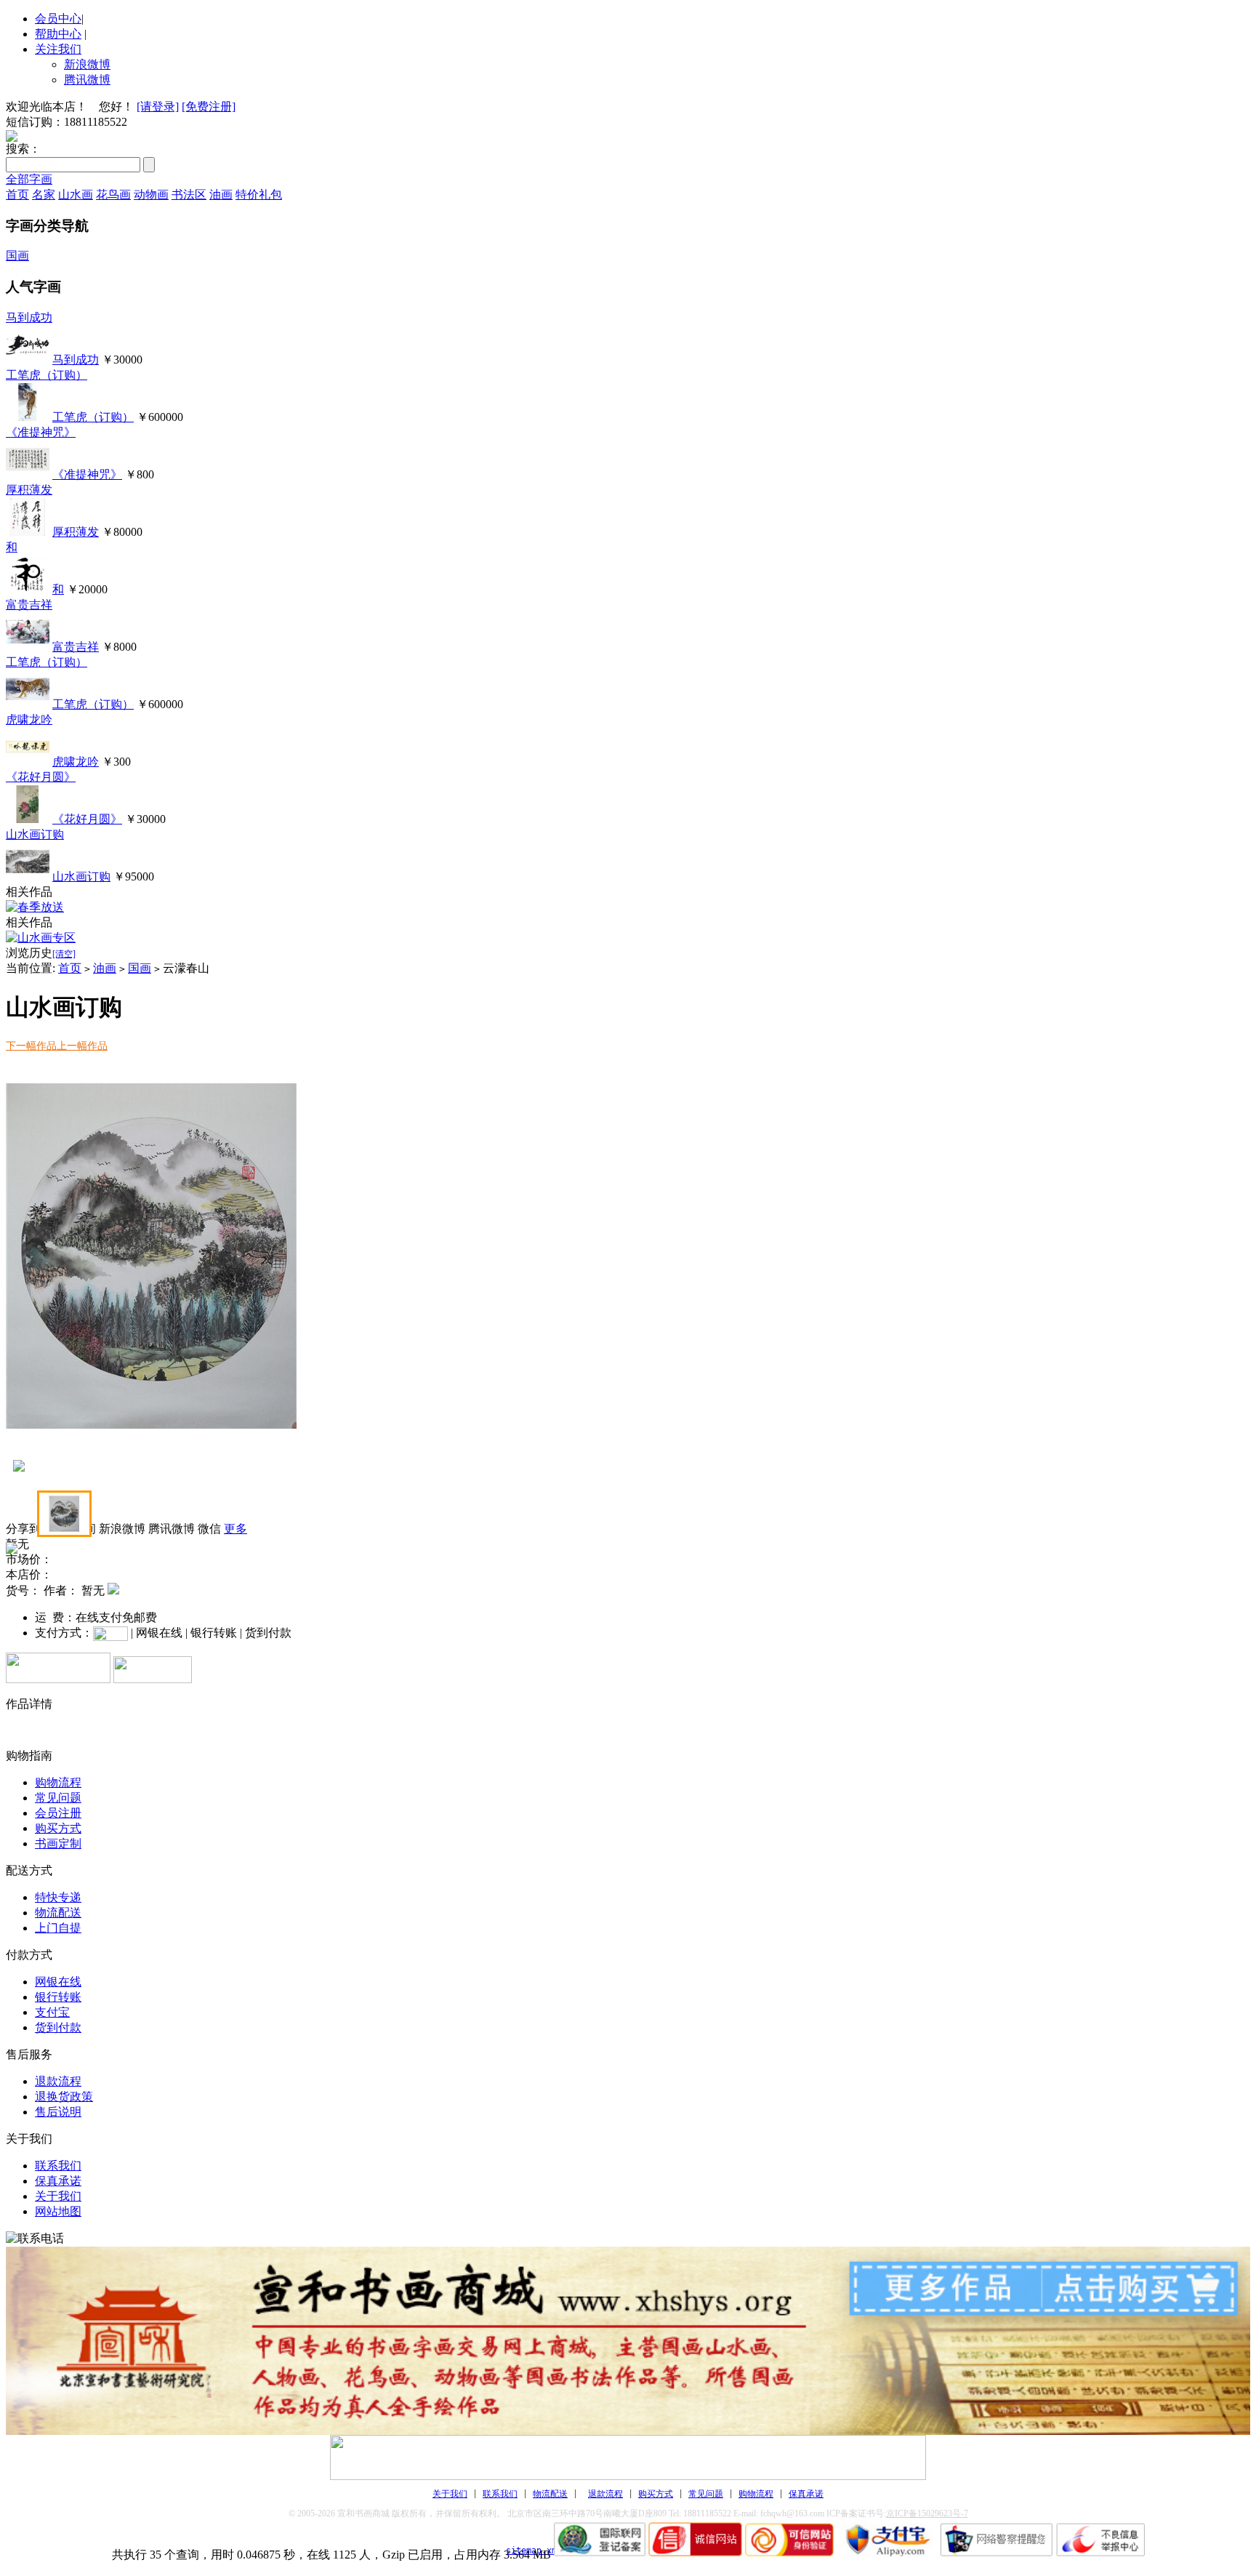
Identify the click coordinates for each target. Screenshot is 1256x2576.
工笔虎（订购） (47, 375)
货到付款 (58, 2027)
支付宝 (52, 2012)
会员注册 (58, 1813)
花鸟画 (113, 194)
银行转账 (58, 1997)
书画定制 (58, 1843)
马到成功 (29, 317)
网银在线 (58, 1982)
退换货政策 (64, 2096)
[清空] (64, 954)
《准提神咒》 (41, 432)
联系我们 (58, 2166)
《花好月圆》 (41, 777)
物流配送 (58, 1913)
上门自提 (58, 1928)
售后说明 (58, 2112)
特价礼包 (259, 194)
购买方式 (58, 1828)
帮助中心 (58, 34)
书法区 (189, 194)
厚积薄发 (29, 490)
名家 (44, 194)
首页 (17, 194)
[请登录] (158, 107)
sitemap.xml (534, 2551)
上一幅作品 (82, 1046)
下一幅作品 (31, 1046)
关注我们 (58, 49)
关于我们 (58, 2196)
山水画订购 (35, 834)
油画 (221, 194)
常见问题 (58, 1798)
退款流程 (58, 2081)
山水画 (76, 194)
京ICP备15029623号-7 (927, 2513)
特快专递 (58, 1897)
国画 (17, 256)
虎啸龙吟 (29, 719)
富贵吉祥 (29, 605)
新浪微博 (87, 64)
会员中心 (58, 19)
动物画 (151, 194)
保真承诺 (58, 2181)
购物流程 (58, 1782)
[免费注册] (209, 107)
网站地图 (58, 2211)
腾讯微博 (87, 80)
